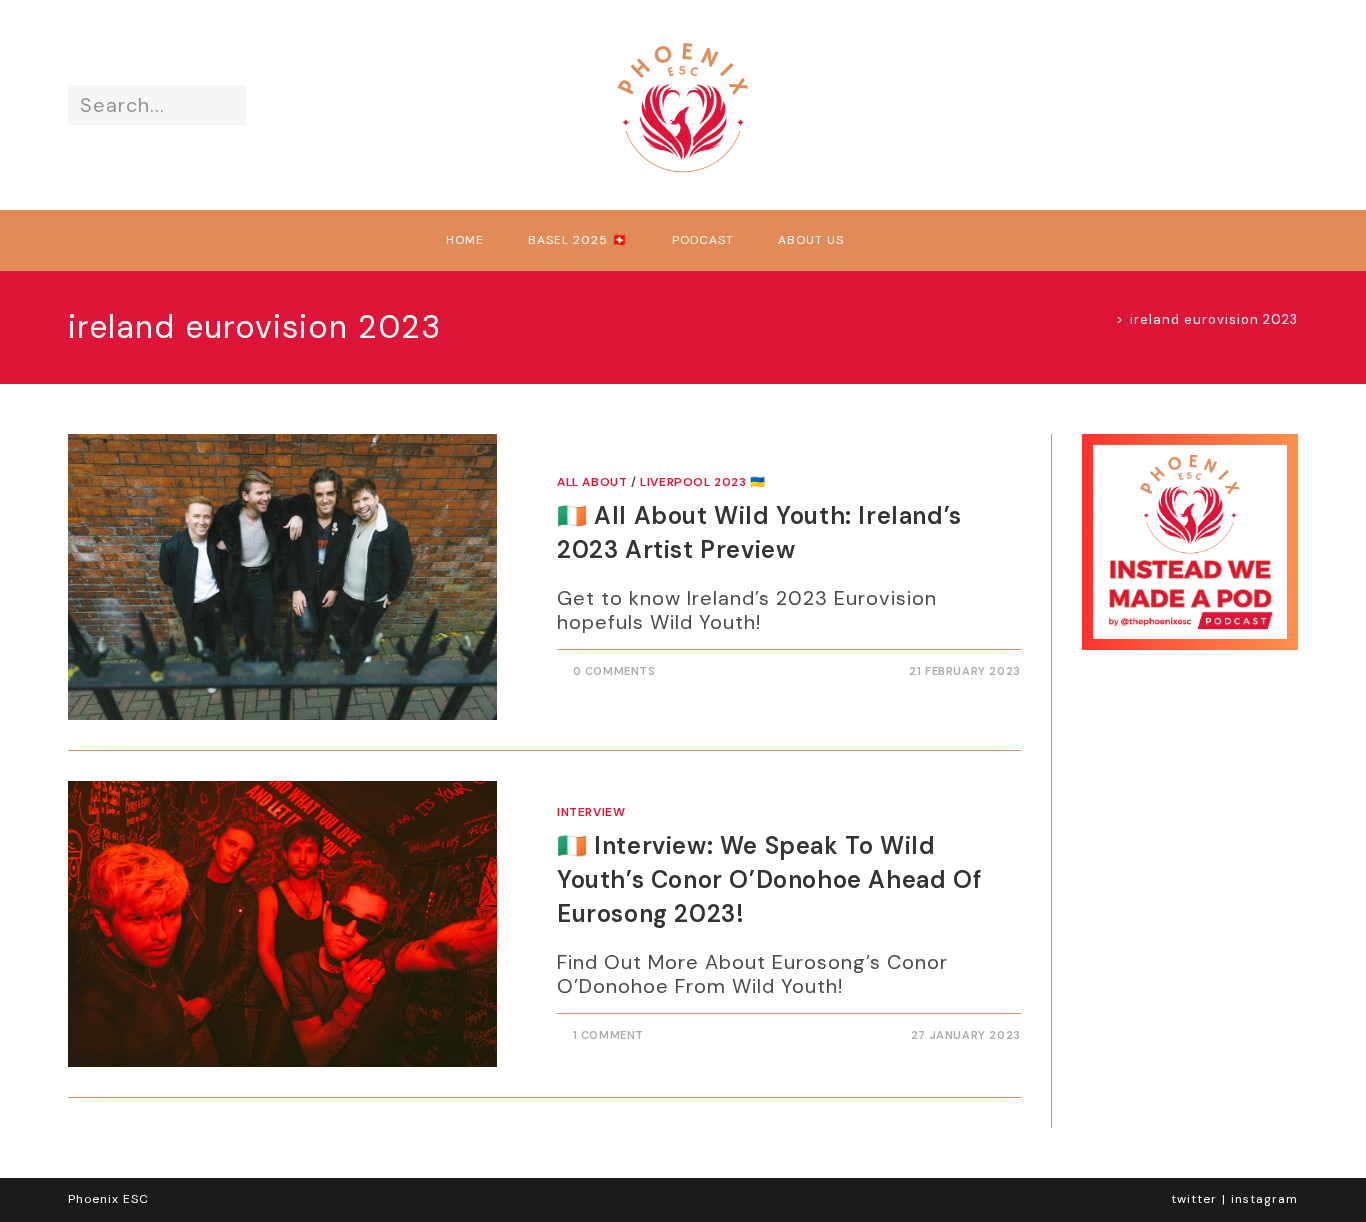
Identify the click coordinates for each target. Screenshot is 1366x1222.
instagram (1264, 1199)
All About (592, 482)
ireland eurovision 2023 (1214, 319)
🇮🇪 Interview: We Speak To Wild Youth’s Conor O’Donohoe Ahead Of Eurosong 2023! (769, 879)
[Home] (1104, 319)
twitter (1194, 1199)
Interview (591, 812)
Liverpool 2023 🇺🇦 (703, 482)
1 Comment (608, 1035)
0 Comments (614, 671)
